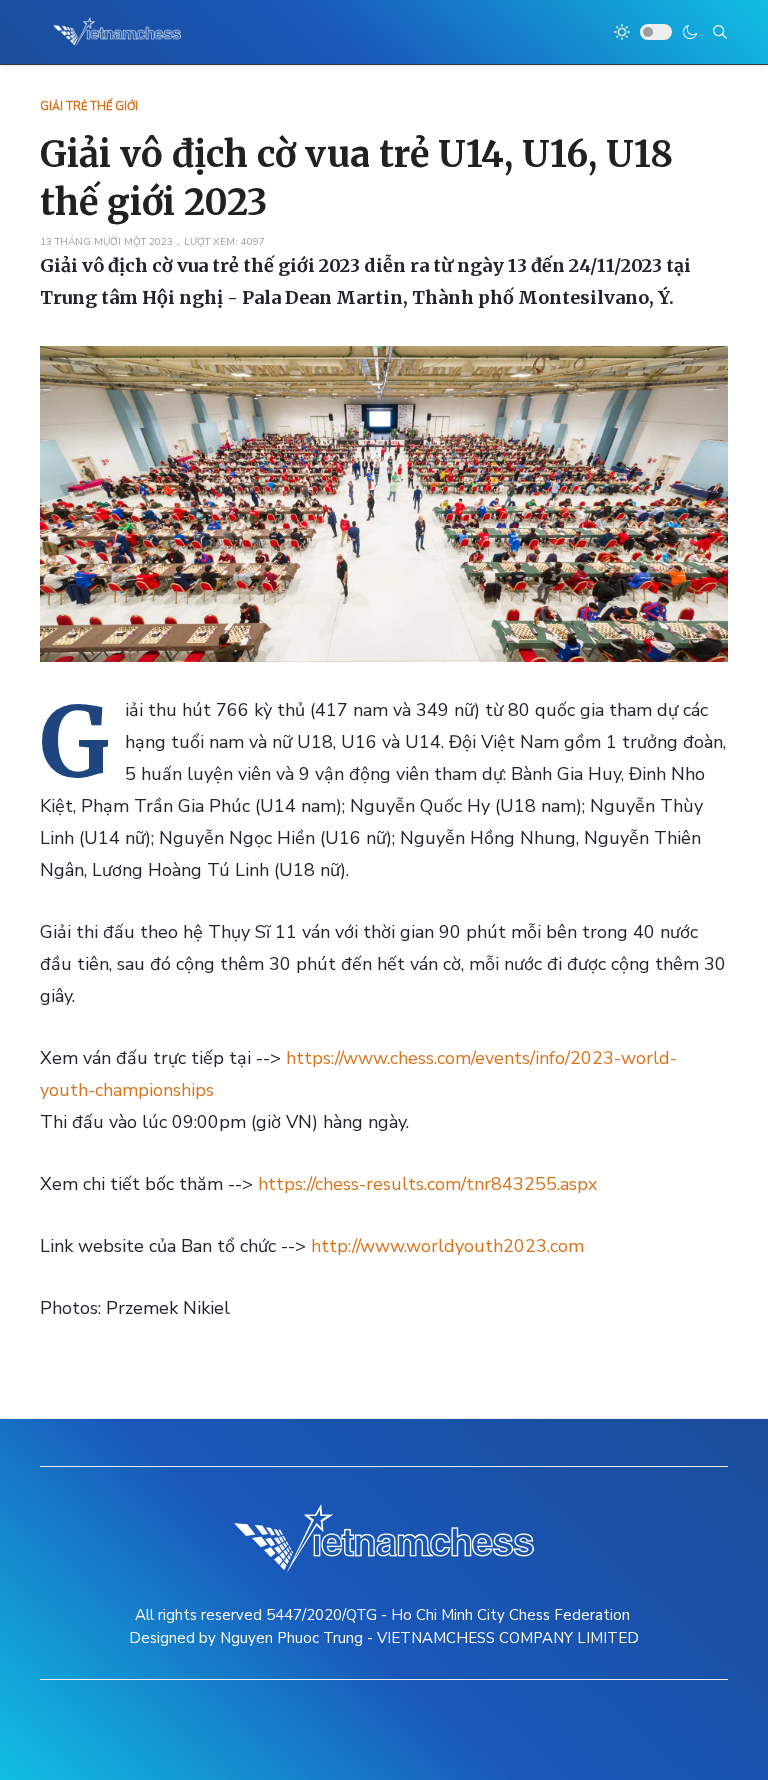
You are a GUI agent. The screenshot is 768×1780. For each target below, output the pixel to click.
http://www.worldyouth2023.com (447, 1246)
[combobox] (720, 32)
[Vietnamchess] (117, 32)
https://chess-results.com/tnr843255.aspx (427, 1184)
